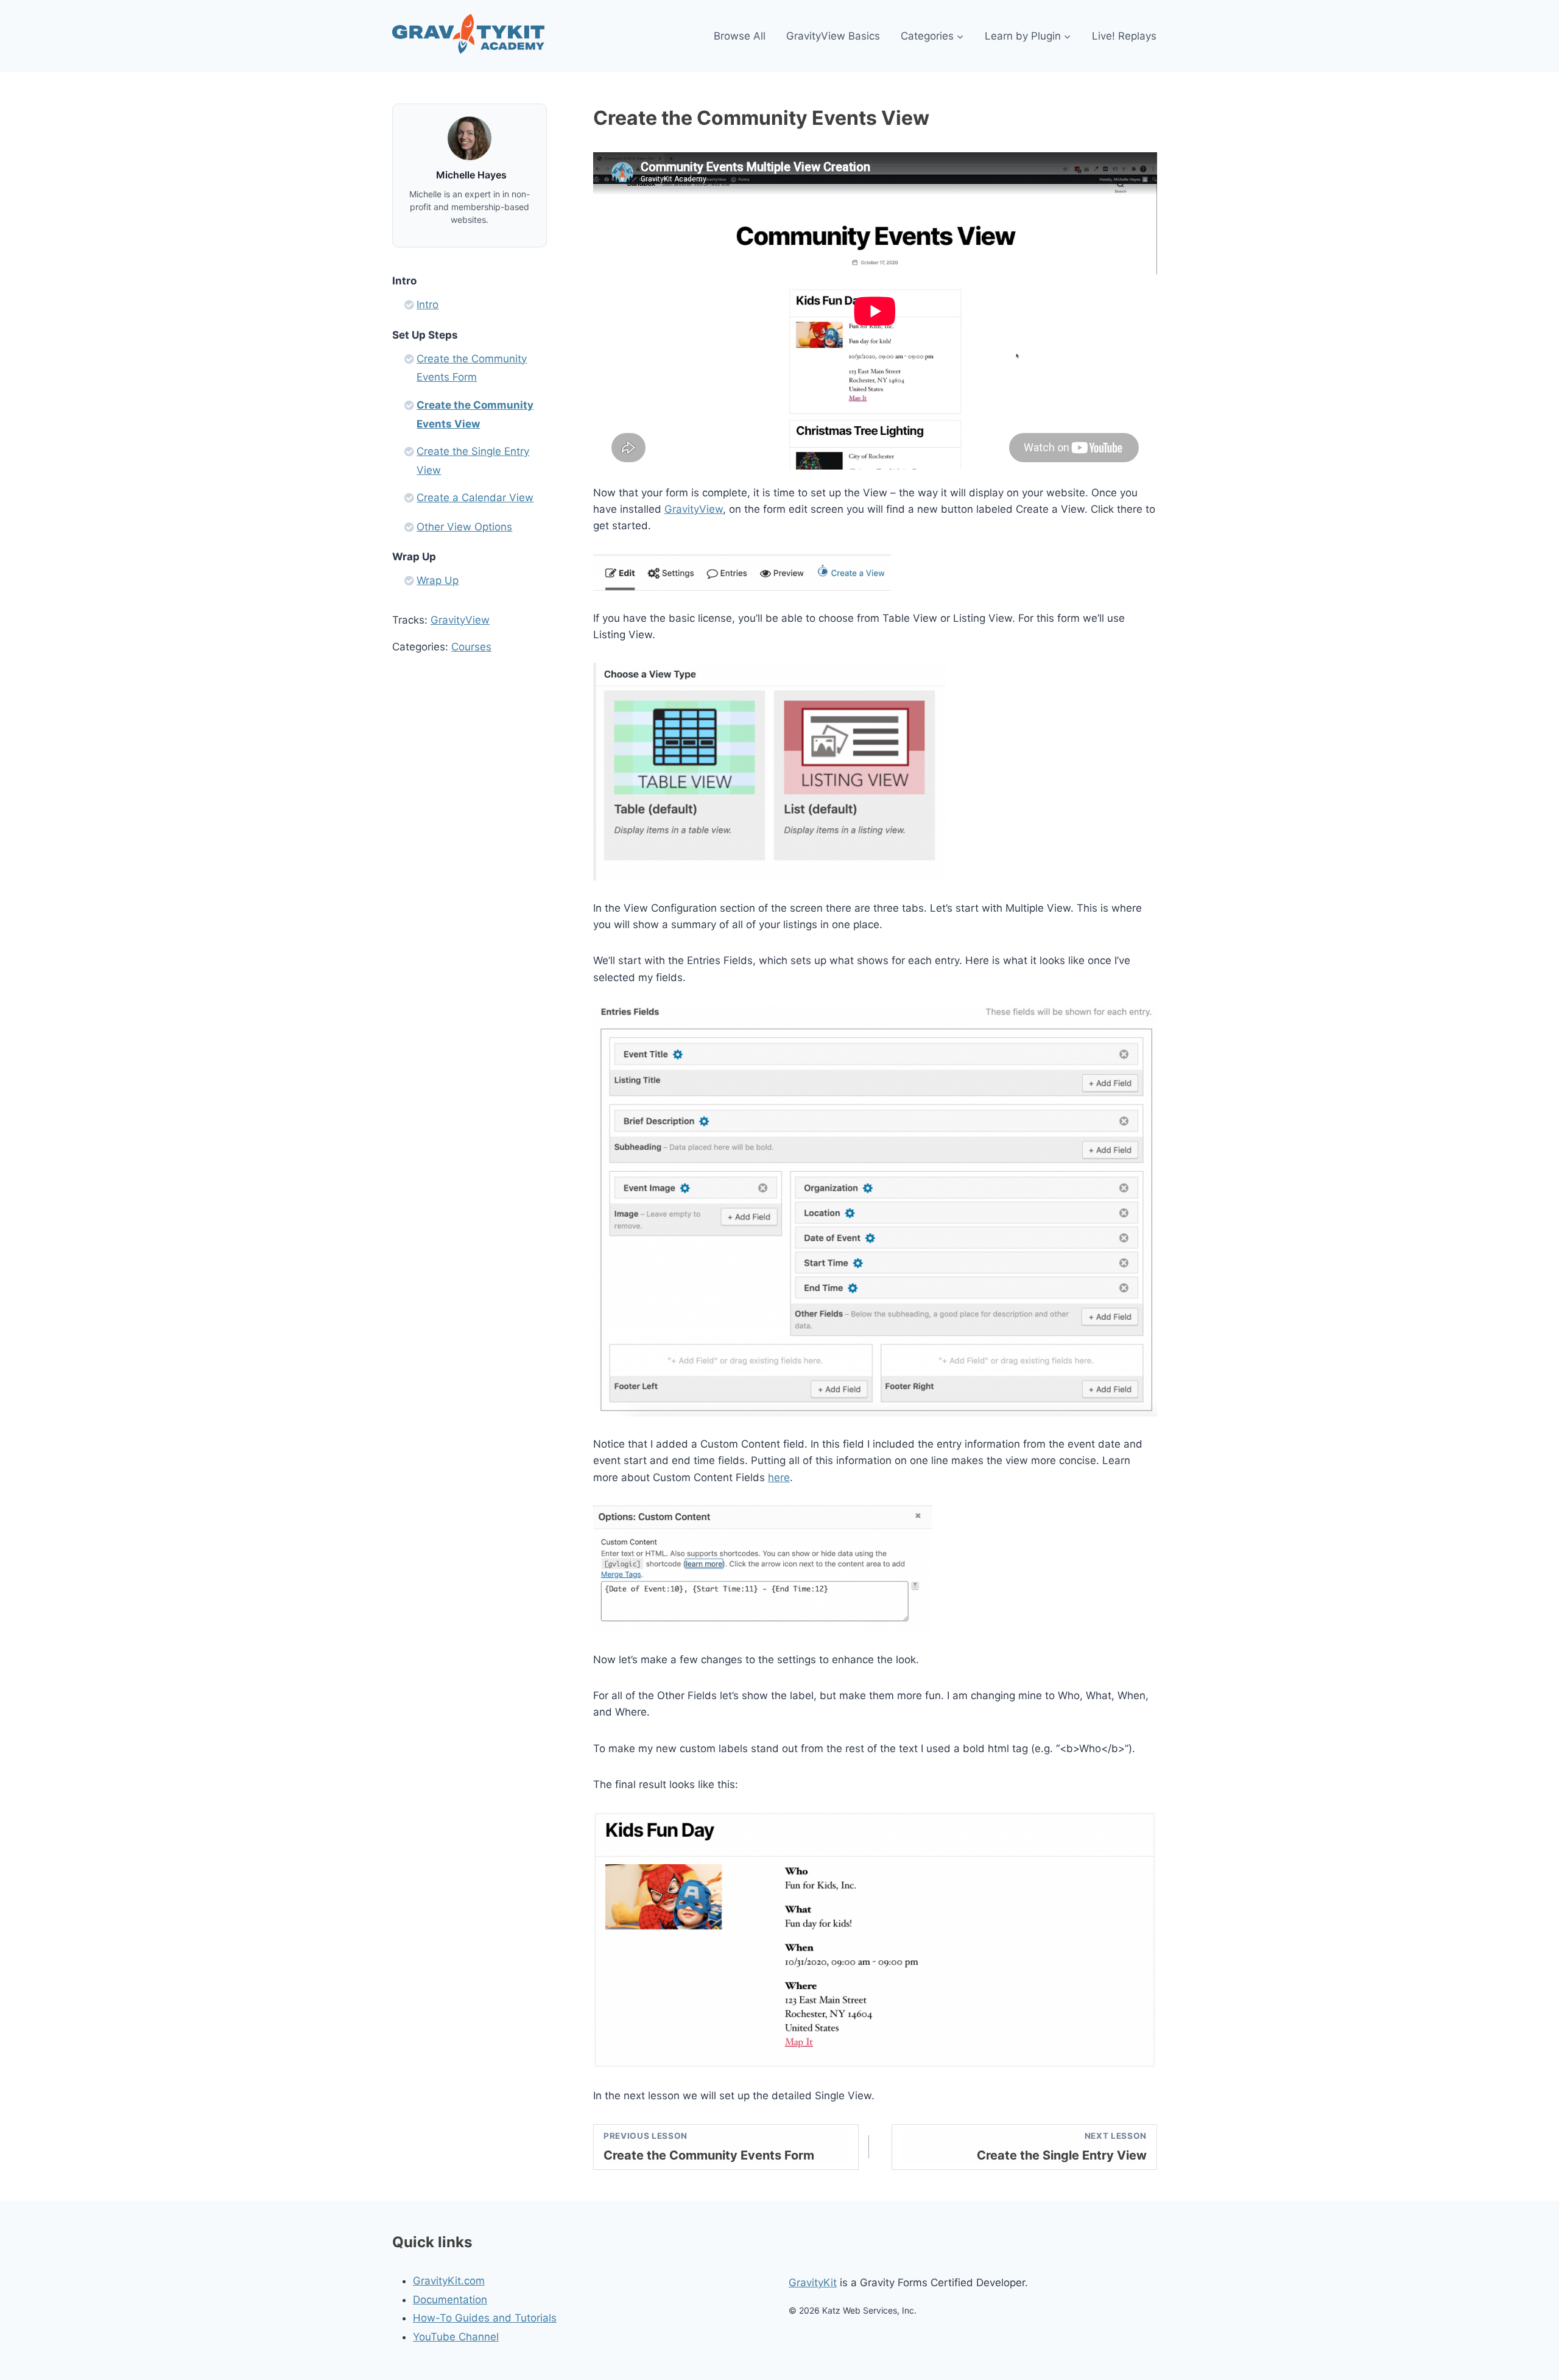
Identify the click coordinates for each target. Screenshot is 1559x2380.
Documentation (450, 2300)
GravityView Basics (833, 36)
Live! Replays (1124, 36)
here (779, 1477)
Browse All (740, 36)
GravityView (694, 509)
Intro (428, 305)
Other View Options (464, 527)
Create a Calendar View (475, 498)
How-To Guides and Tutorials (485, 2318)
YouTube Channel (456, 2337)
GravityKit (813, 2283)
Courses (471, 647)
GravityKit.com (449, 2281)
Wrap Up (438, 580)
